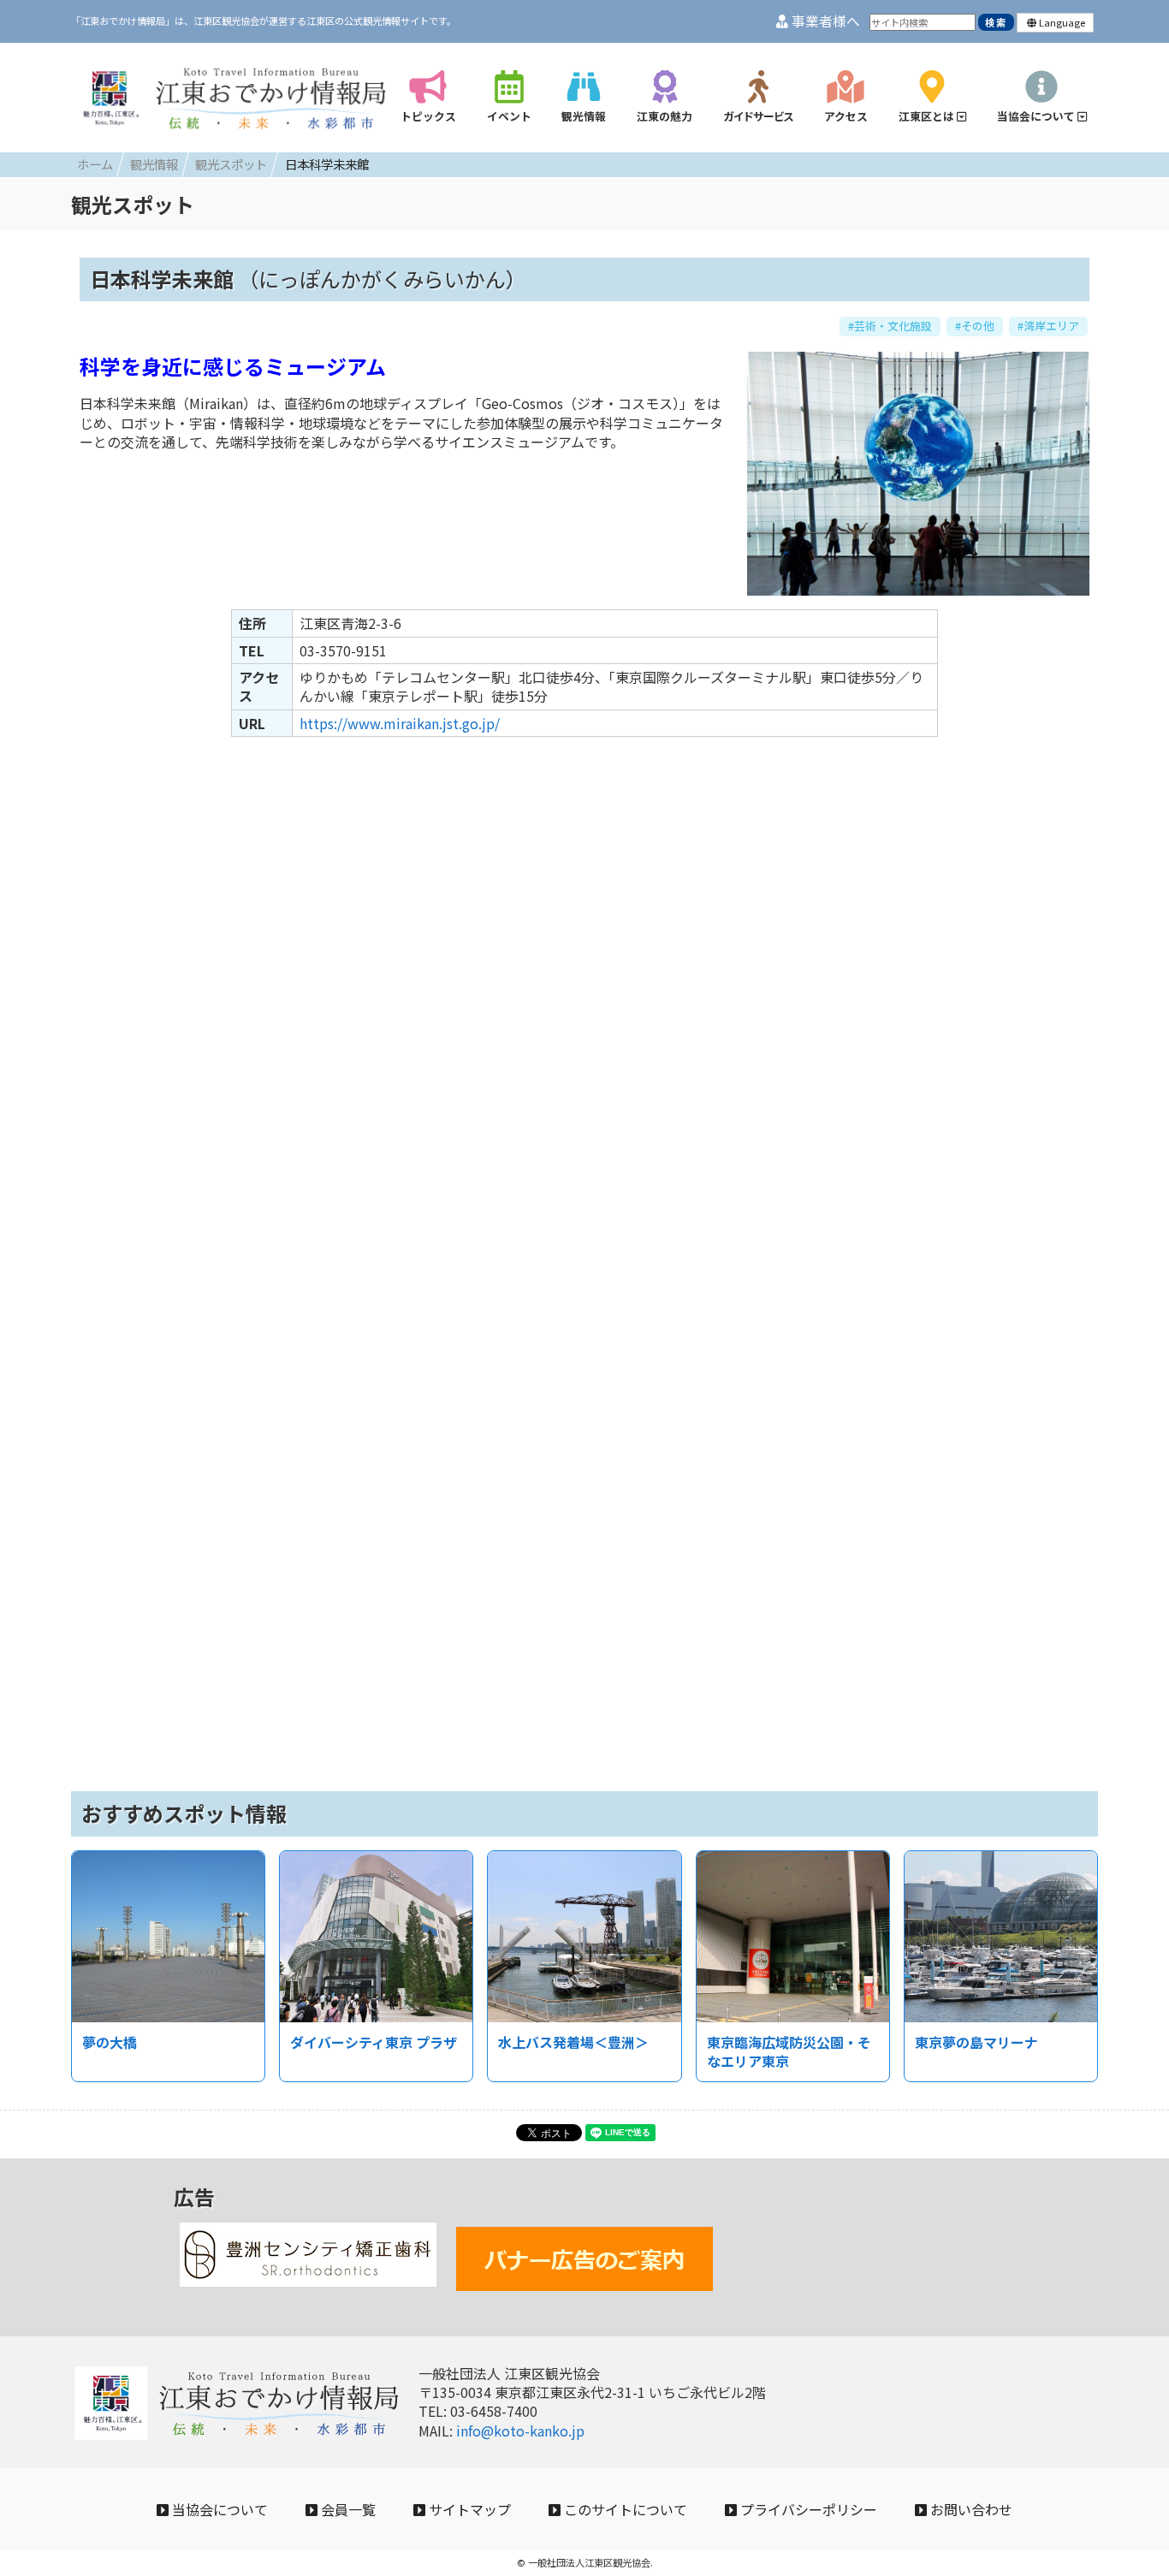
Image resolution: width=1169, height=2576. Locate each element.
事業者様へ (824, 21)
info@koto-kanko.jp (520, 2431)
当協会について (218, 2509)
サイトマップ (468, 2509)
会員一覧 (347, 2509)
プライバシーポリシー (807, 2509)
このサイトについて (624, 2509)
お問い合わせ (970, 2509)
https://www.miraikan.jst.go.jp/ (400, 723)
